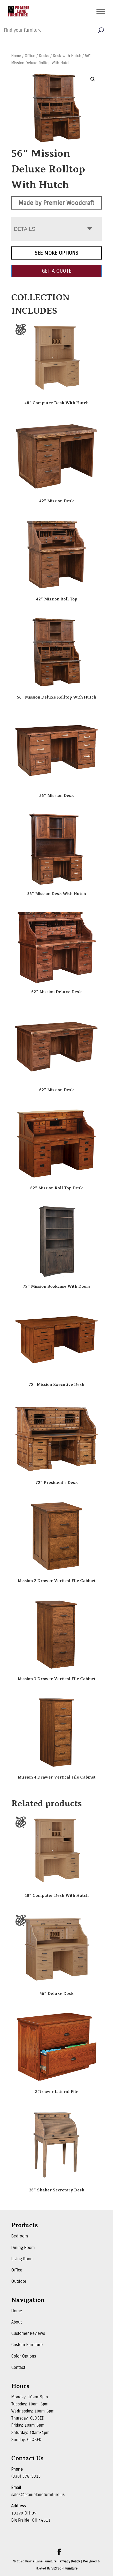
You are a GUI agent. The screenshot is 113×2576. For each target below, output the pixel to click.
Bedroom (20, 2236)
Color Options (24, 2356)
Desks (44, 56)
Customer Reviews (28, 2333)
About (17, 2322)
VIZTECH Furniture (65, 2568)
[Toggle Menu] (101, 11)
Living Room (22, 2259)
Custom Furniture (27, 2345)
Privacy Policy (70, 2561)
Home (16, 56)
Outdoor (19, 2281)
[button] (93, 79)
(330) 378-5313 (26, 2476)
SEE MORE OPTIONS (56, 253)
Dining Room (23, 2248)
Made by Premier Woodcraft (56, 203)
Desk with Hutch (67, 56)
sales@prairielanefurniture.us (38, 2495)
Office (30, 56)
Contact (18, 2367)
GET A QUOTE (57, 271)
